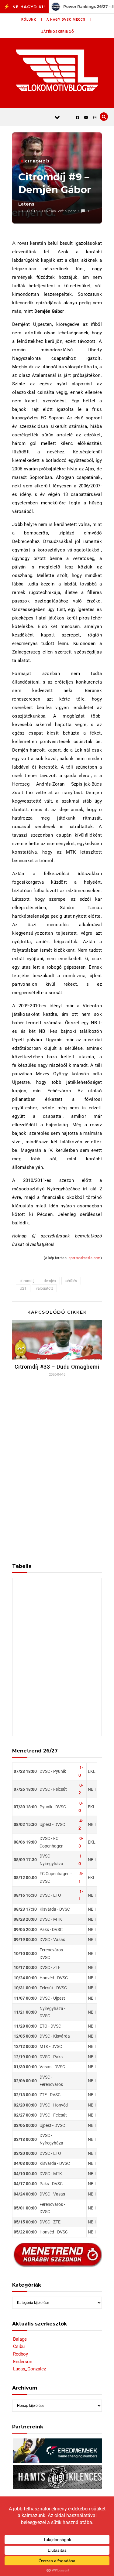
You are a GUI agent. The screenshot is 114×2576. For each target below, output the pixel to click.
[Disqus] (57, 1470)
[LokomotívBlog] (57, 70)
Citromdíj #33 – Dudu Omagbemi (57, 1367)
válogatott (44, 1288)
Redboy (21, 2354)
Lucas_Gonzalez (29, 2369)
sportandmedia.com (85, 1258)
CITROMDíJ (37, 161)
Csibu (19, 2346)
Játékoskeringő (58, 32)
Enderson (23, 2362)
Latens (26, 204)
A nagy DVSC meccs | (69, 20)
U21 (23, 1288)
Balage (20, 2339)
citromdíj (27, 1281)
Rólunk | (32, 20)
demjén (50, 1281)
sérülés (71, 1281)
